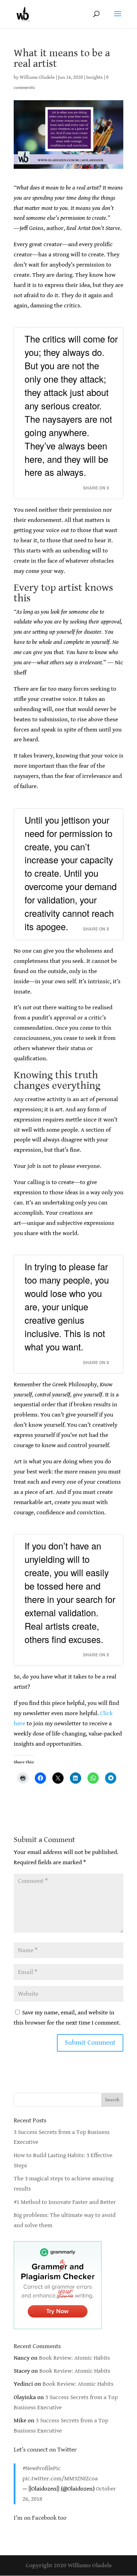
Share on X (96, 488)
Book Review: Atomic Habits (74, 2358)
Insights (94, 77)
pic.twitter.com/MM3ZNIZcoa (60, 2479)
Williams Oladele (37, 77)
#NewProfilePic (42, 2468)
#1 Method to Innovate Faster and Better (65, 2202)
